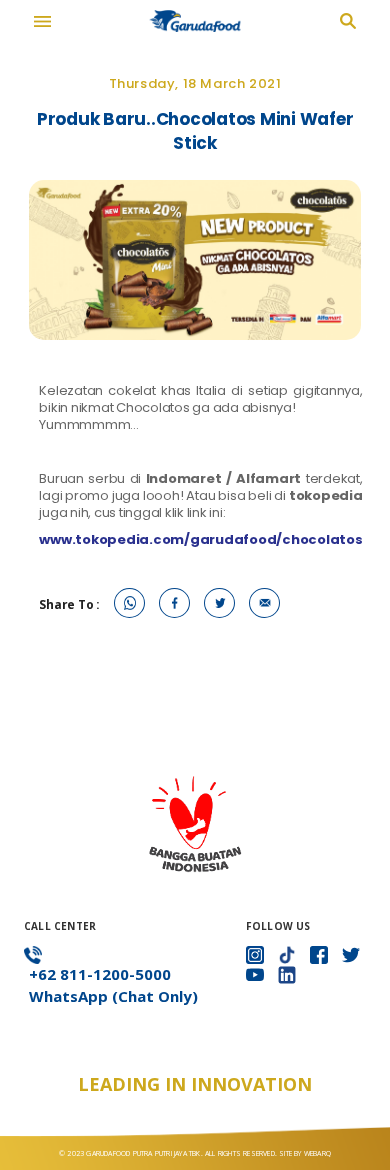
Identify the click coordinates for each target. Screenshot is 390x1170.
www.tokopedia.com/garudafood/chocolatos (200, 539)
